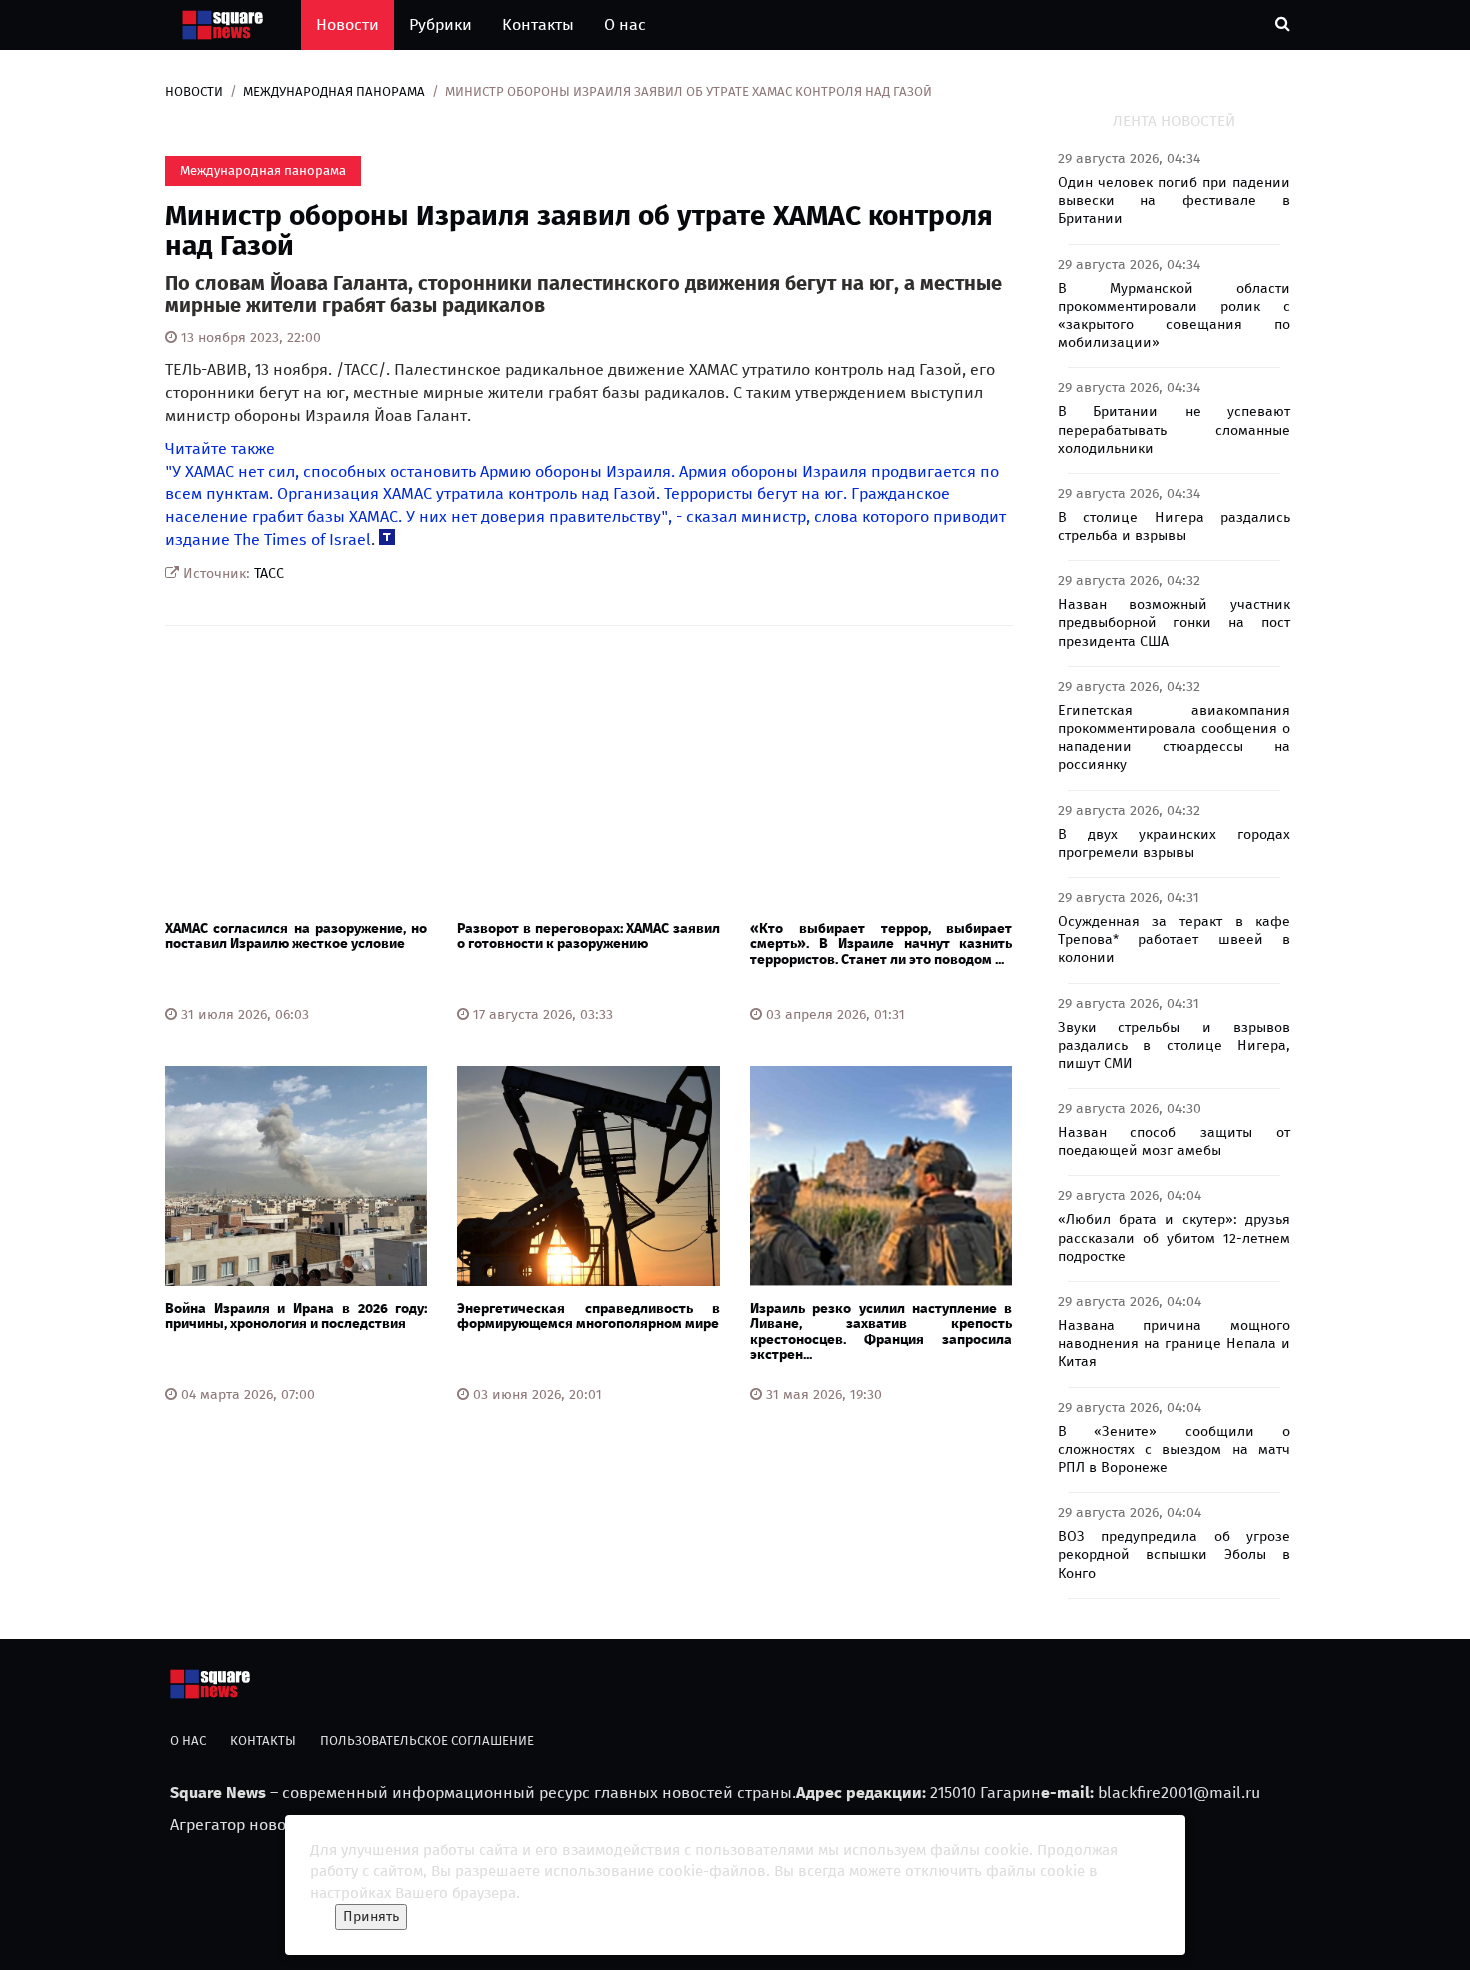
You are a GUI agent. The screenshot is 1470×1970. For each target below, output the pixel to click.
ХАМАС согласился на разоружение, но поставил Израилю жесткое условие (296, 936)
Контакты (538, 24)
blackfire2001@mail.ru (1179, 1792)
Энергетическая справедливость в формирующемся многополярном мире (588, 1316)
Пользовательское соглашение (427, 1740)
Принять (371, 1916)
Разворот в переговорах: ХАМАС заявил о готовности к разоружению (588, 936)
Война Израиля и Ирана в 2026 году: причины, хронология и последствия (296, 1316)
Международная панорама (334, 91)
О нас (625, 24)
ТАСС (269, 573)
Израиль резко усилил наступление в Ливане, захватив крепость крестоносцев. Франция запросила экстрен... (881, 1331)
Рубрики (440, 24)
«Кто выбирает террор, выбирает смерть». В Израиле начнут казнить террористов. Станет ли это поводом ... (881, 944)
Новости (347, 24)
